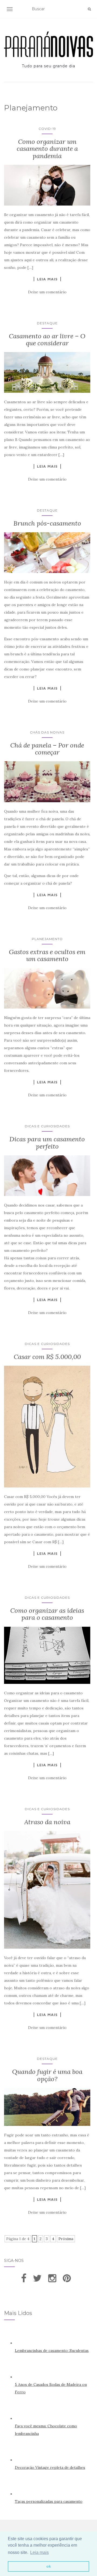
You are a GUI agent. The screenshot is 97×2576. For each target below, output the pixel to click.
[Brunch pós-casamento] (47, 552)
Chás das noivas (47, 732)
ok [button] (49, 2566)
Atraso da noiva (47, 1822)
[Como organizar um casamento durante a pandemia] (47, 185)
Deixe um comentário (47, 292)
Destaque (47, 323)
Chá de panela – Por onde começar (47, 749)
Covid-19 (47, 129)
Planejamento (47, 939)
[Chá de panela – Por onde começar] (47, 782)
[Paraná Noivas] (48, 44)
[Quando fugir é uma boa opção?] (47, 2107)
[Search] (89, 9)
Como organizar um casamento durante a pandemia (47, 149)
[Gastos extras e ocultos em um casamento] (47, 988)
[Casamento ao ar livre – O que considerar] (47, 372)
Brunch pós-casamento (47, 523)
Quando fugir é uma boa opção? (47, 2075)
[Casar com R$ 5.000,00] (47, 1427)
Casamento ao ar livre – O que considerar (47, 340)
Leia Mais (47, 279)
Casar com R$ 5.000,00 (47, 1357)
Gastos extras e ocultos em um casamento (47, 955)
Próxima (66, 2239)
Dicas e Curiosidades (47, 1126)
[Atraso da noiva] (47, 1890)
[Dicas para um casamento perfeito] (47, 1176)
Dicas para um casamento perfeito (47, 1143)
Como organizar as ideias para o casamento (47, 1614)
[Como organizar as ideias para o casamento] (47, 1655)
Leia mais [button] (39, 2552)
